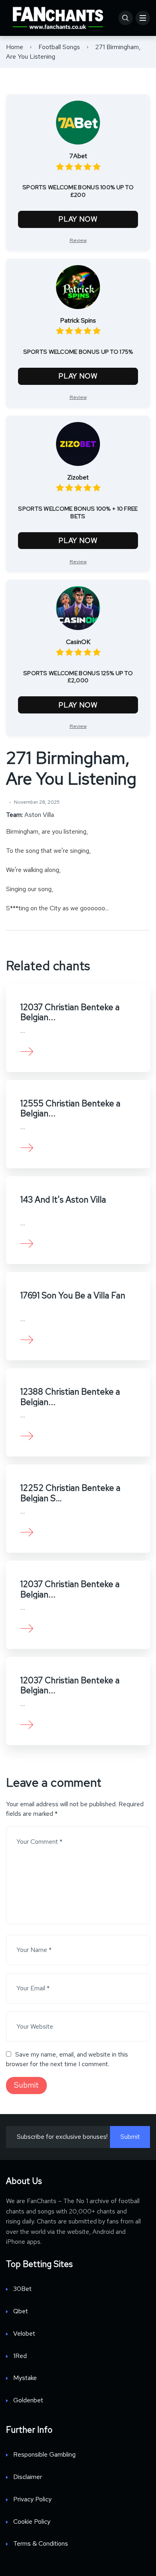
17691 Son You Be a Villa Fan (73, 1295)
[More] (27, 1051)
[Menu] (143, 18)
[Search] (126, 18)
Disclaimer (28, 2477)
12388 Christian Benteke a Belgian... (70, 1397)
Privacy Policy (32, 2499)
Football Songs (59, 47)
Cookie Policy (32, 2522)
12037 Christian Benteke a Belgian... (70, 1012)
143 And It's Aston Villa (63, 1200)
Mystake (25, 2378)
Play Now (78, 219)
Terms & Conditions (41, 2543)
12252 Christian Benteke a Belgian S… (70, 1493)
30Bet (22, 2289)
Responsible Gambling (44, 2454)
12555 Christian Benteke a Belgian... (70, 1108)
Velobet (24, 2333)
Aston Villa (39, 815)
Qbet (21, 2311)
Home (15, 47)
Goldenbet (28, 2400)
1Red (20, 2356)
